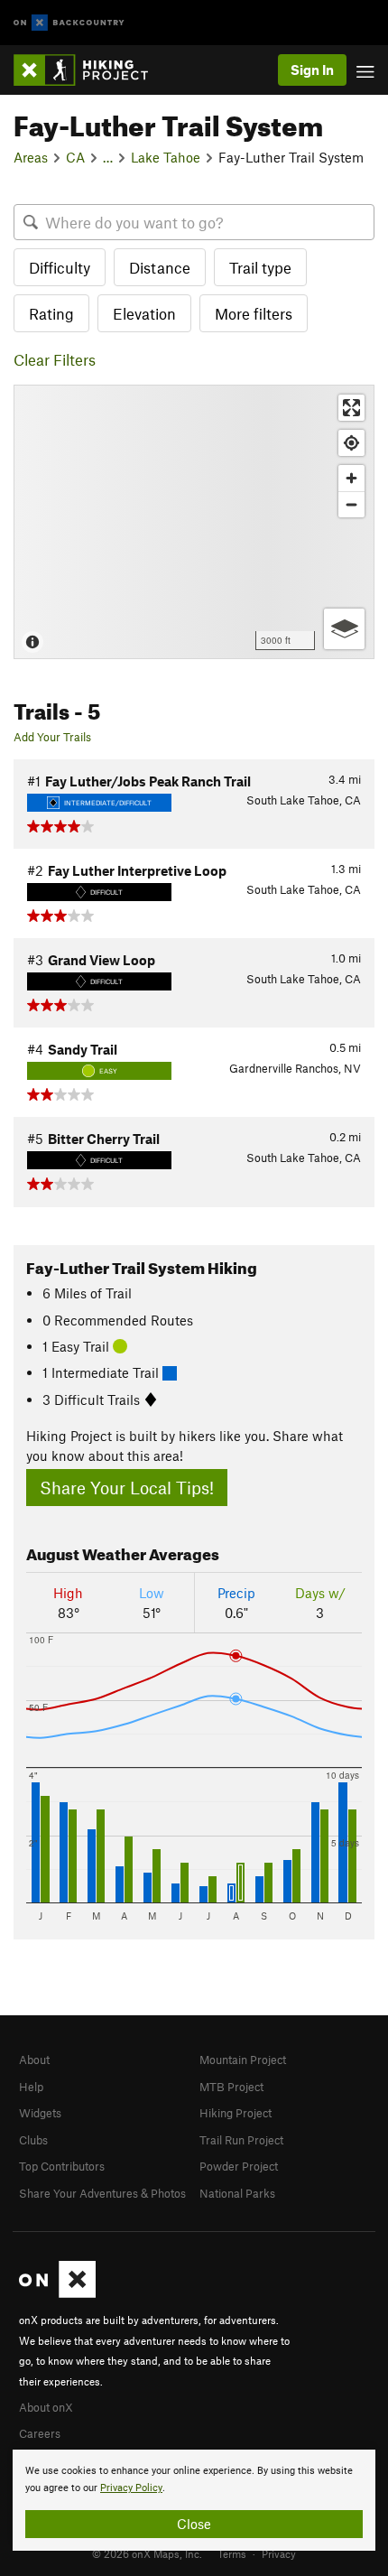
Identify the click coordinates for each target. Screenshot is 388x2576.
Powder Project (239, 2166)
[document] (194, 2500)
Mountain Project (243, 2060)
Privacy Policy (131, 2488)
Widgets (40, 2113)
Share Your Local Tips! (127, 1488)
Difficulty (60, 267)
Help (31, 2087)
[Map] (194, 522)
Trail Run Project (241, 2140)
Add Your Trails (52, 737)
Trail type (260, 267)
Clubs (33, 2140)
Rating (51, 313)
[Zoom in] (351, 478)
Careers (40, 2433)
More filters (254, 313)
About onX (46, 2407)
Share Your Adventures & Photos (102, 2193)
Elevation (144, 313)
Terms (232, 2553)
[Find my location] (351, 443)
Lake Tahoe (166, 157)
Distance (160, 267)
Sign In (312, 70)
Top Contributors (62, 2166)
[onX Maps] (57, 2293)
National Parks (237, 2193)
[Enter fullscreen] (351, 408)
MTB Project (231, 2087)
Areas (31, 157)
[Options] (344, 629)
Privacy (279, 2553)
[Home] (90, 70)
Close (194, 2524)
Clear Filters (55, 359)
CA (75, 157)
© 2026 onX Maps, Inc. (147, 2553)
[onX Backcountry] (69, 23)
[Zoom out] (351, 504)
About (34, 2060)
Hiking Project (236, 2113)
